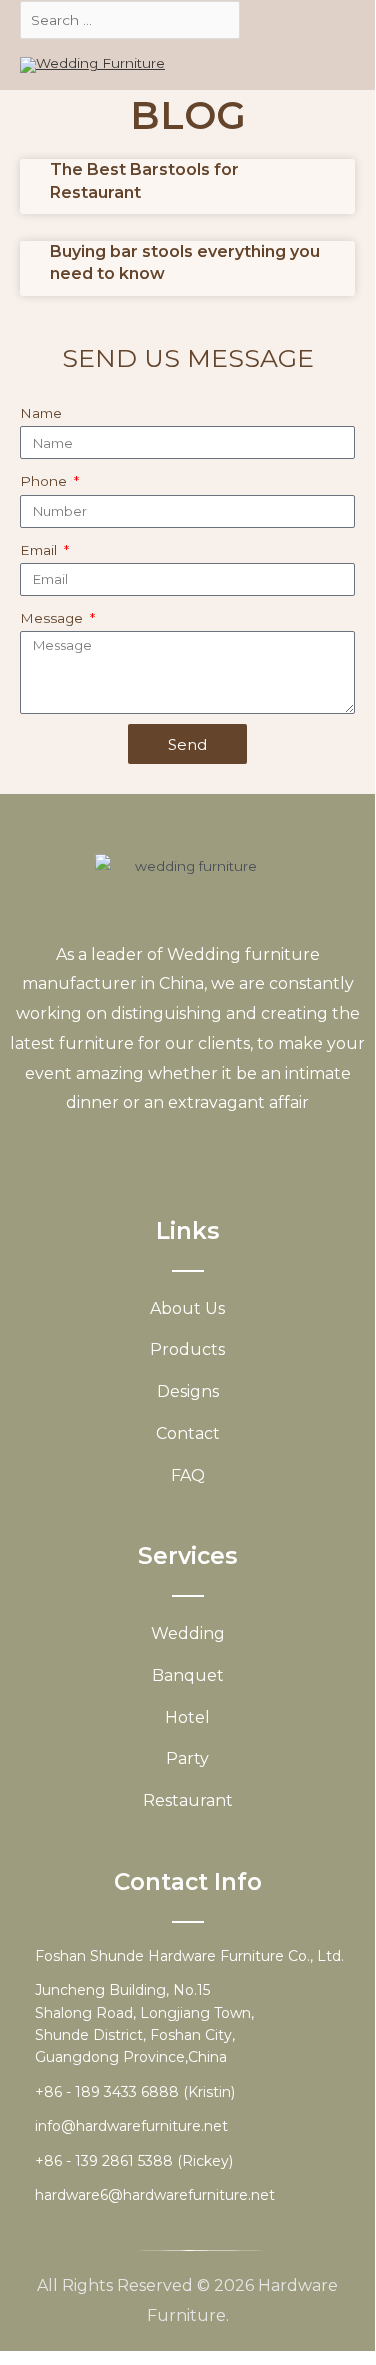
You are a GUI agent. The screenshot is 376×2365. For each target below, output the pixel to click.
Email (40, 550)
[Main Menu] (334, 65)
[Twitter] (137, 1150)
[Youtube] (173, 1150)
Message (53, 618)
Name (41, 413)
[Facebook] (101, 1150)
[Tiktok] (244, 1150)
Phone (45, 481)
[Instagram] (208, 1150)
